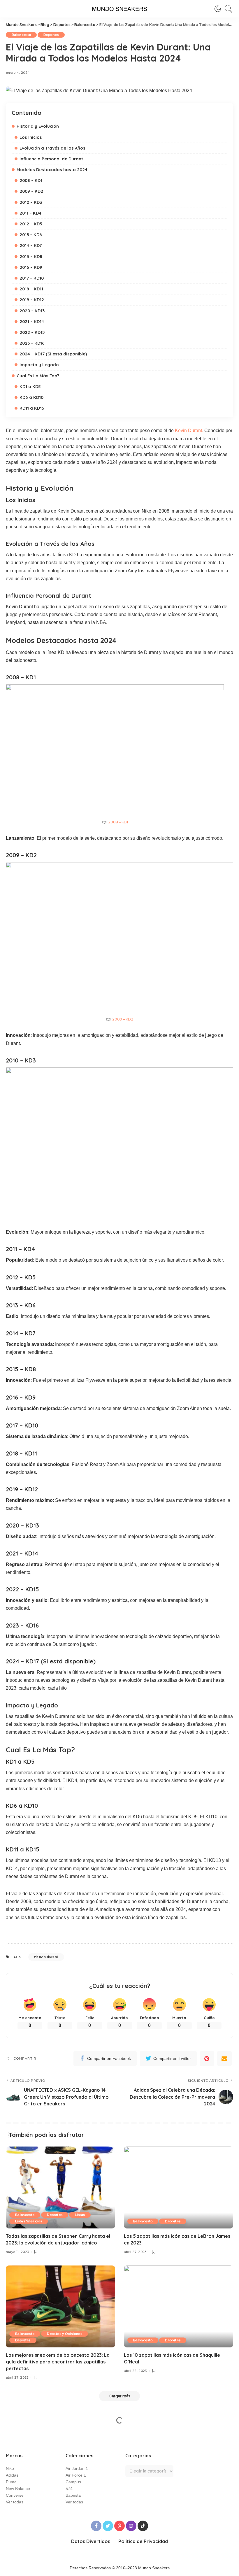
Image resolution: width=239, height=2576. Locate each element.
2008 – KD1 (31, 180)
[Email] (224, 2058)
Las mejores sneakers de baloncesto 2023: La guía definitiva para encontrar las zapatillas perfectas (58, 2362)
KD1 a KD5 (30, 386)
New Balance (18, 2489)
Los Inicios (31, 137)
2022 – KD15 (32, 332)
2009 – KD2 (31, 191)
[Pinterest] (207, 2058)
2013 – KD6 (31, 235)
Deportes (51, 35)
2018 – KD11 (31, 289)
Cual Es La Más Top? (38, 376)
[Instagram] (131, 2526)
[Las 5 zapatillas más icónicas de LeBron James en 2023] (179, 2187)
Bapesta (73, 2495)
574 (69, 2489)
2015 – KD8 (31, 256)
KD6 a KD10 (31, 397)
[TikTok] (143, 2526)
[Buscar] (227, 9)
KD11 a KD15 (32, 408)
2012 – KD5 (31, 224)
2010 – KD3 (31, 202)
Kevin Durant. (189, 430)
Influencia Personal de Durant (51, 159)
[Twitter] (108, 2526)
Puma (11, 2482)
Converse (15, 2495)
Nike (10, 2469)
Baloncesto (21, 35)
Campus (73, 2482)
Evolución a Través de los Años (52, 148)
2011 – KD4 (30, 213)
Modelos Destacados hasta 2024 (52, 170)
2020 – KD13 (32, 311)
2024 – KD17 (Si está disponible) (53, 354)
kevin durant (47, 1957)
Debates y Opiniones (65, 2334)
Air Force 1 (76, 2475)
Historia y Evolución (38, 126)
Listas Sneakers (29, 2221)
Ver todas (15, 2502)
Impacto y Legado (39, 365)
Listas (80, 2215)
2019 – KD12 (32, 300)
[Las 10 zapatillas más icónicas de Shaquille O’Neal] (179, 2306)
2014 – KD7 (31, 245)
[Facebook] (96, 2526)
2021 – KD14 (32, 321)
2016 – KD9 (31, 267)
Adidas (12, 2475)
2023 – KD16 (32, 343)
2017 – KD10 (32, 278)
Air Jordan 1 (77, 2469)
